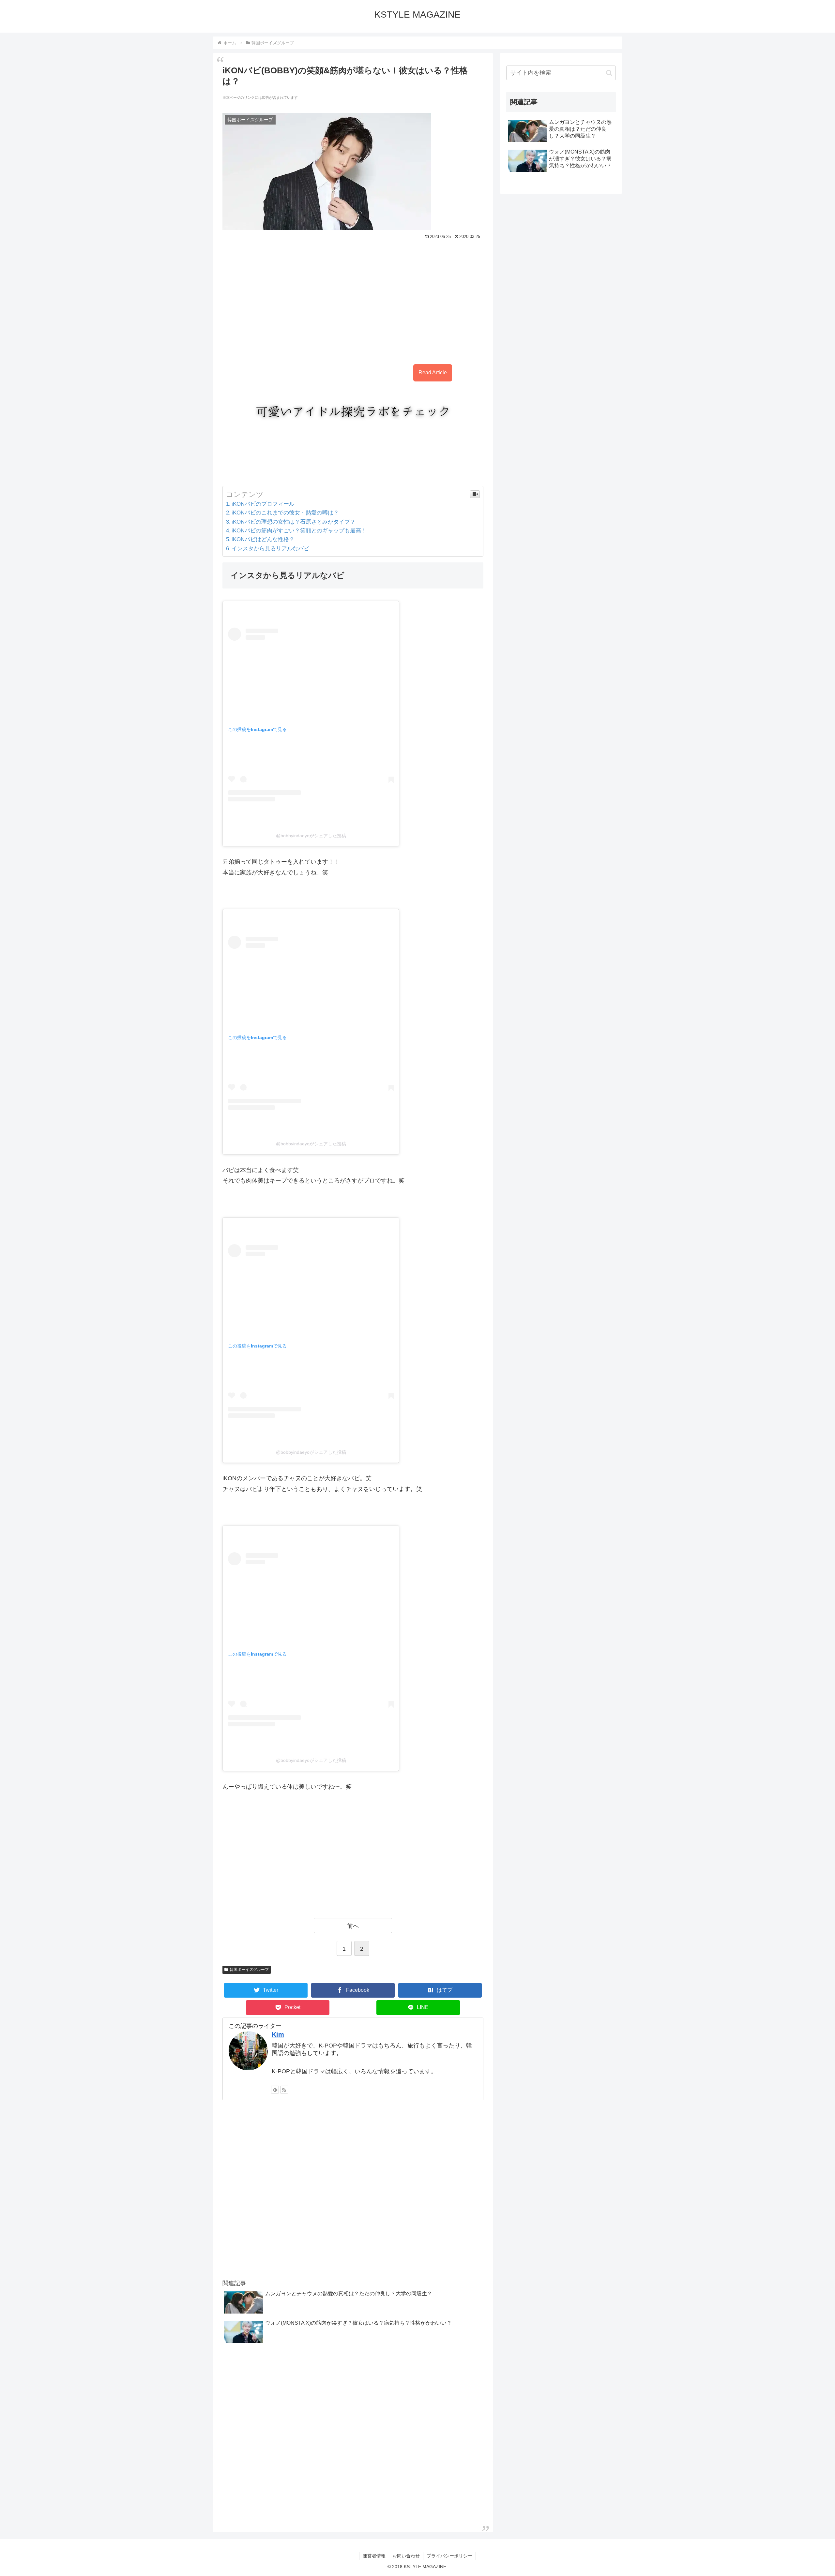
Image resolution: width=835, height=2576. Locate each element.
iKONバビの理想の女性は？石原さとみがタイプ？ (294, 522)
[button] (609, 73)
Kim (278, 2034)
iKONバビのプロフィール (263, 504)
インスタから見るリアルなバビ (270, 549)
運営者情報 (374, 2556)
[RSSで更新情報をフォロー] (284, 2090)
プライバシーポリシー (449, 2556)
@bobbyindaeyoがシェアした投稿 (311, 836)
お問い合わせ (406, 2556)
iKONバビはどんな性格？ (263, 539)
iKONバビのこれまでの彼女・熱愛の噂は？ (285, 513)
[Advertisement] (353, 298)
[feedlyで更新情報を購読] (275, 2090)
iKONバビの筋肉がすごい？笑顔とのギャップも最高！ (299, 531)
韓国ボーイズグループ (249, 1970)
